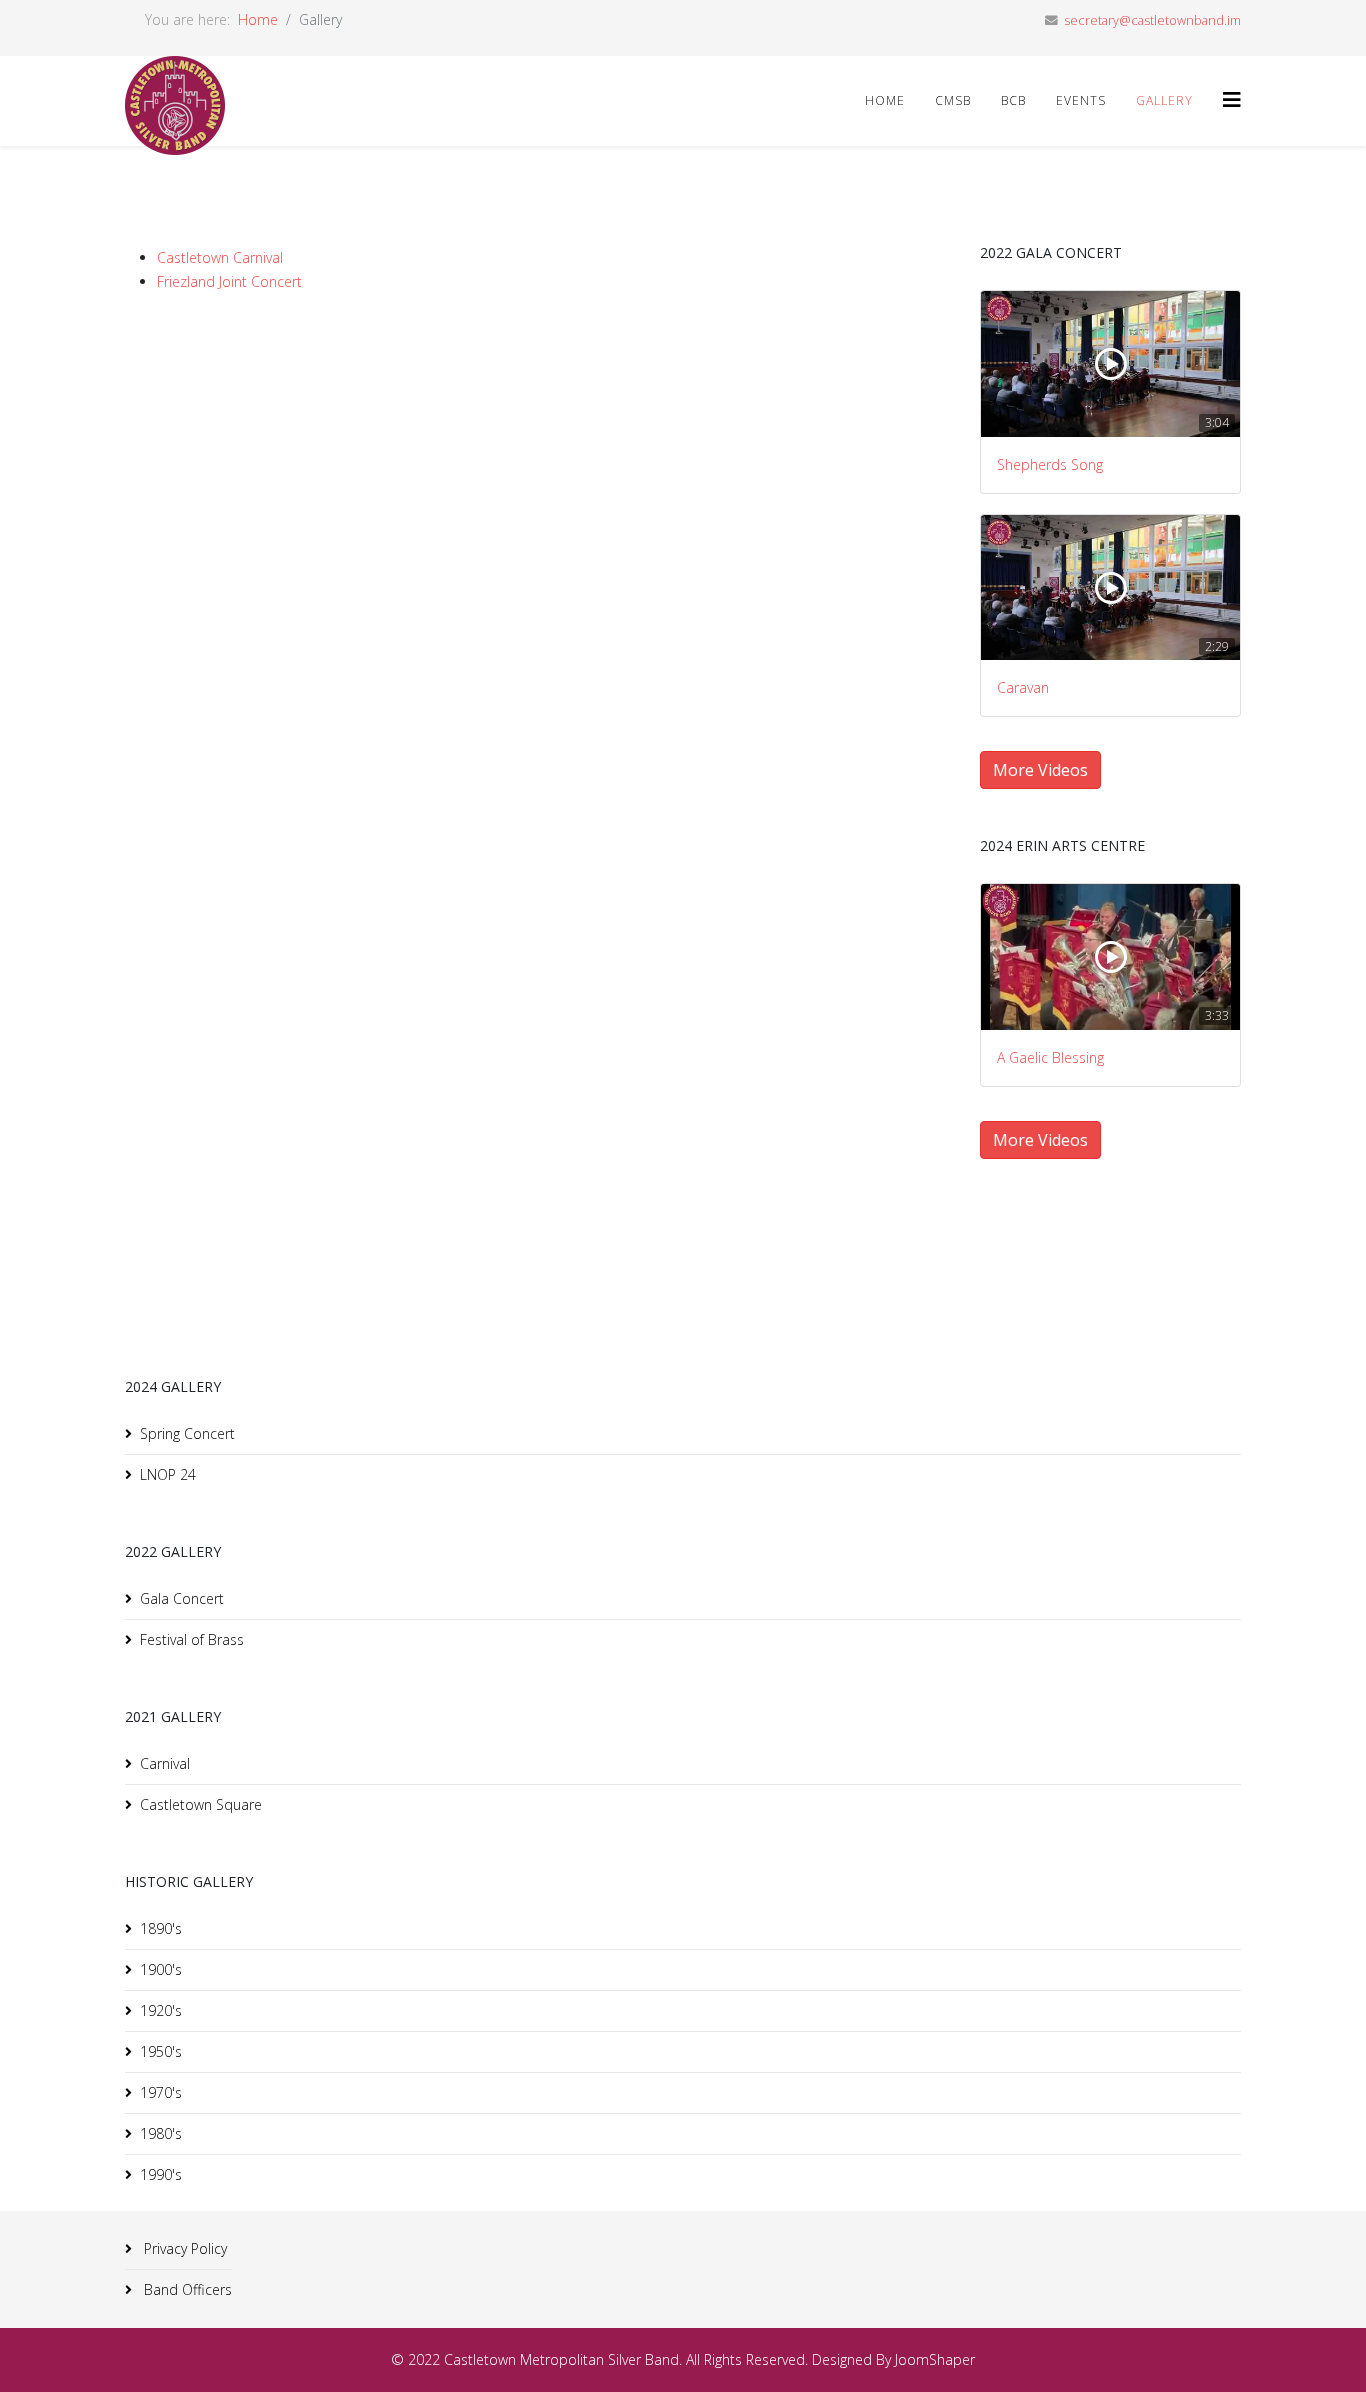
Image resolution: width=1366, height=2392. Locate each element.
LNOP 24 (168, 1474)
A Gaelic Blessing (1050, 1057)
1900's (161, 1969)
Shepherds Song (1050, 464)
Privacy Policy (183, 2248)
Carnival (165, 1763)
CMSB (953, 100)
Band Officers (186, 2289)
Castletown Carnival (220, 257)
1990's (161, 2174)
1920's (161, 2010)
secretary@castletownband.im (1152, 20)
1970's (161, 2092)
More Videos (1040, 770)
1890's (161, 1928)
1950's (161, 2051)
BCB (1013, 100)
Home (258, 19)
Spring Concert (187, 1433)
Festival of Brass (192, 1639)
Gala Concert (182, 1598)
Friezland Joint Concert (229, 281)
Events (1081, 100)
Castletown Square (201, 1804)
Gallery (1164, 100)
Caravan (1023, 687)
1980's (161, 2133)
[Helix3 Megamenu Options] (1232, 99)
